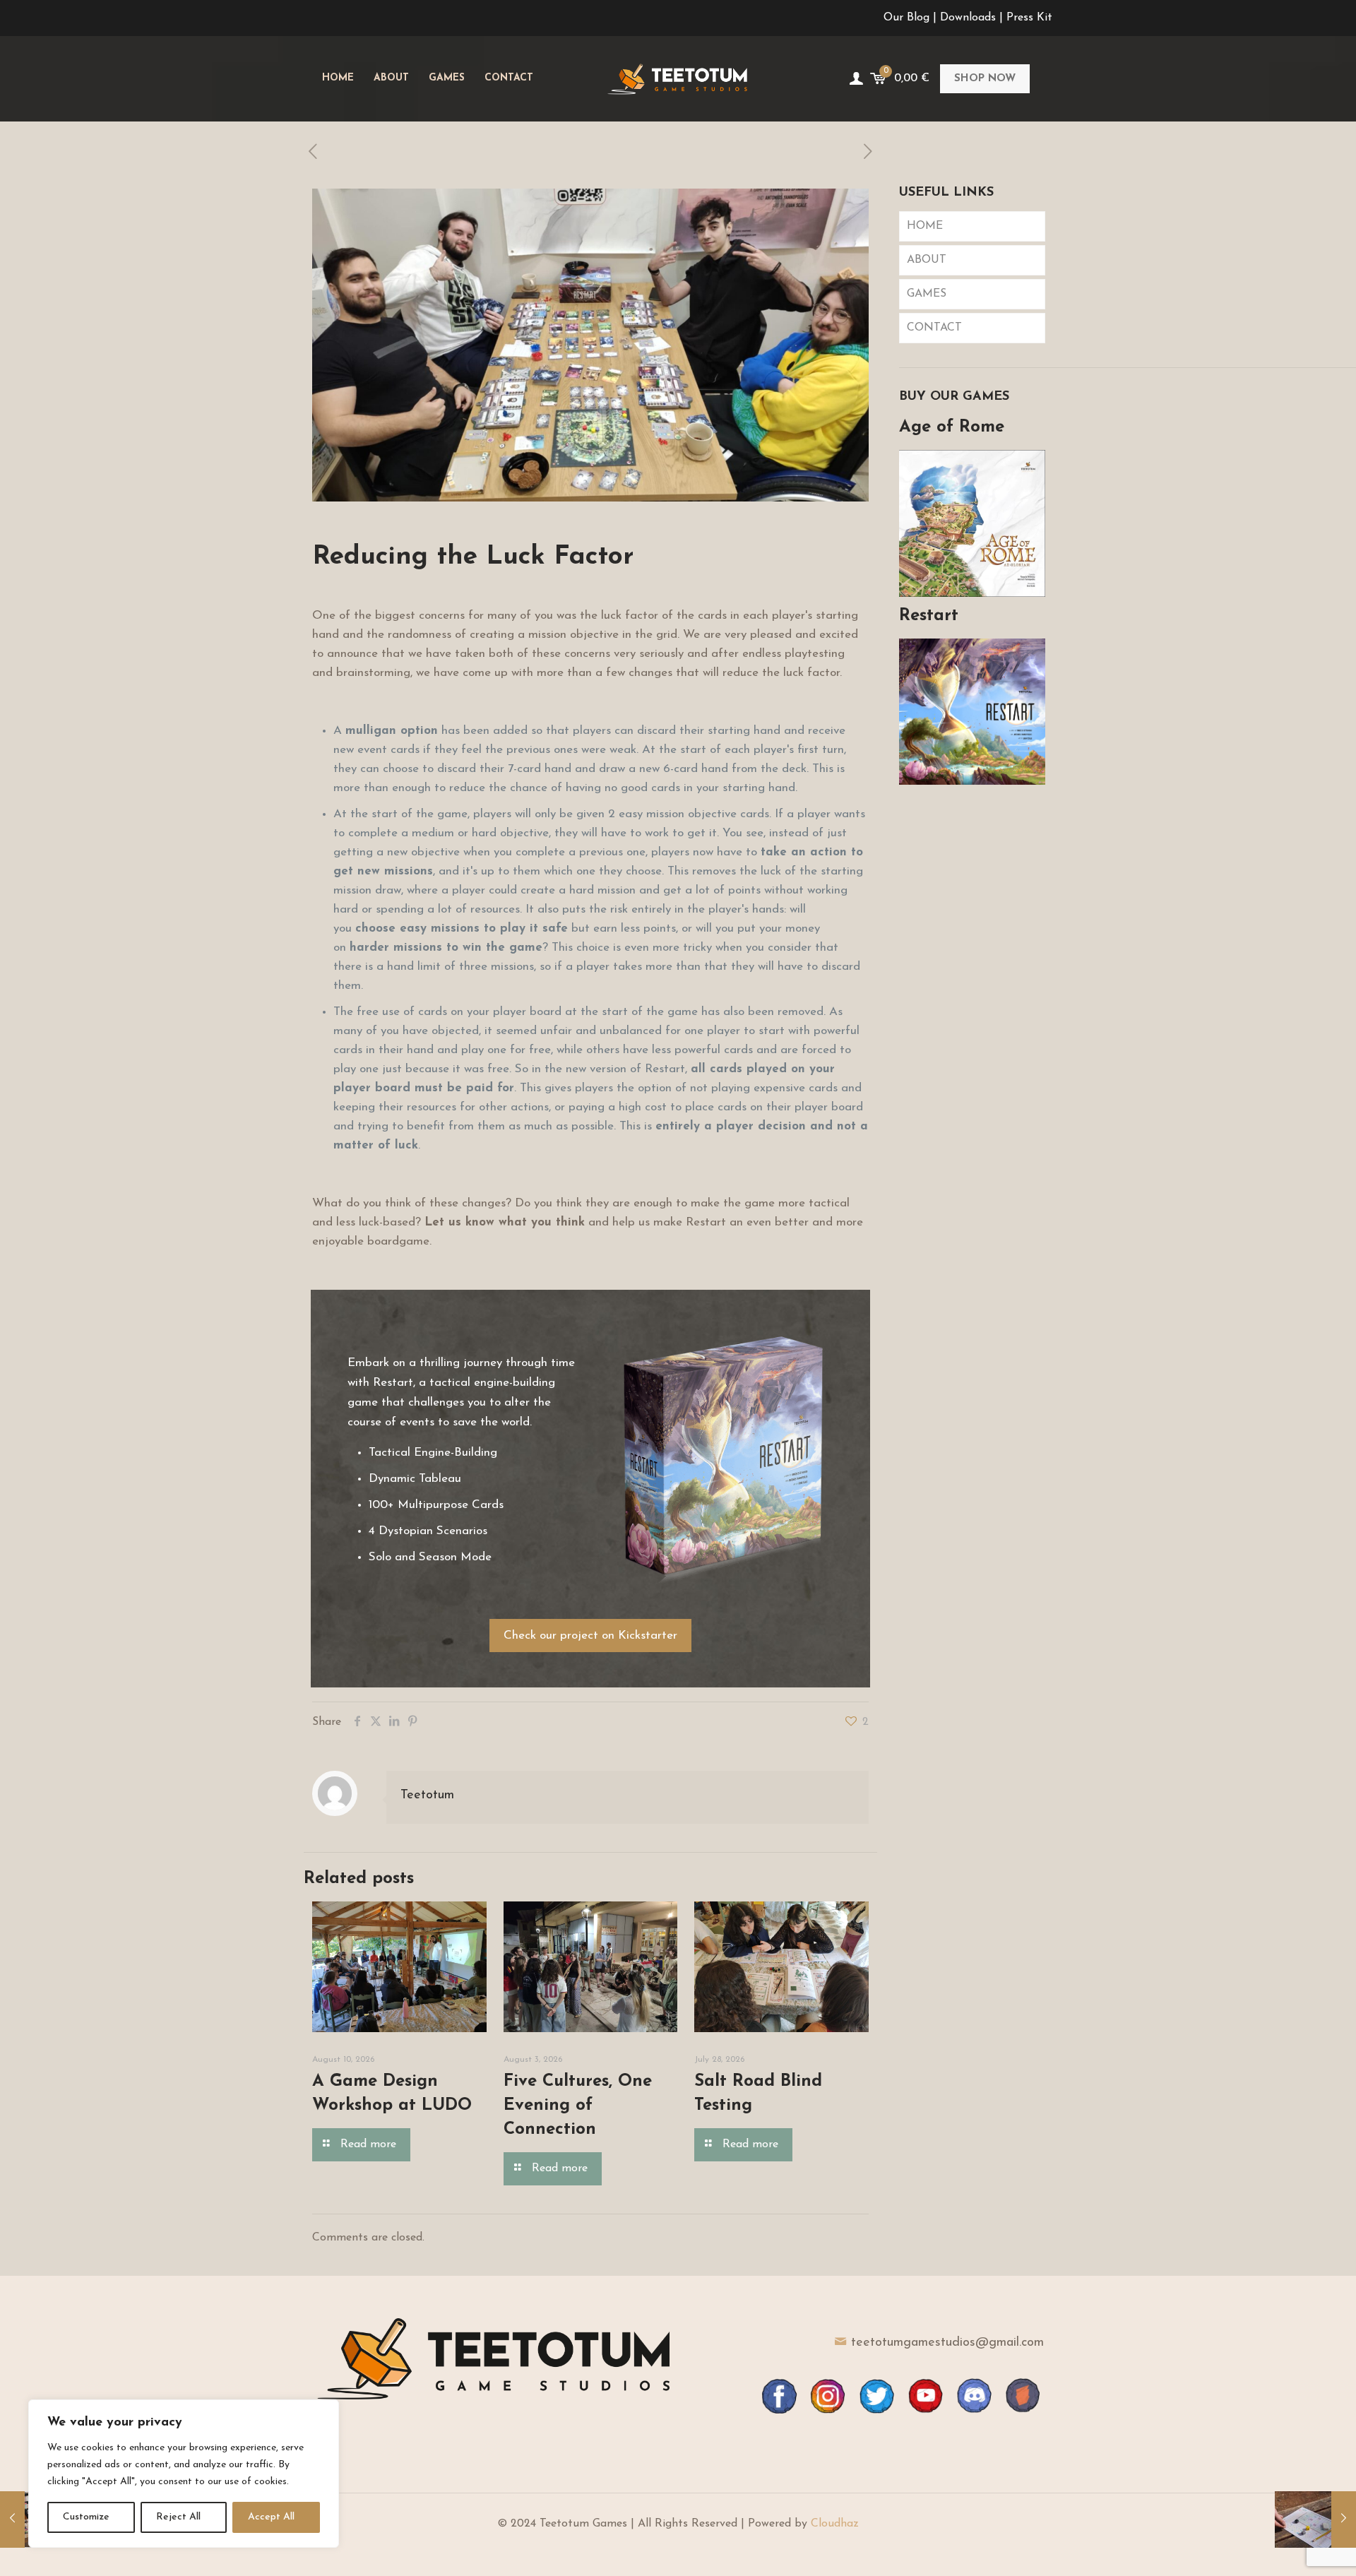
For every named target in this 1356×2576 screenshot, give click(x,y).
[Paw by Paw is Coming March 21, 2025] (1315, 2519)
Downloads (968, 18)
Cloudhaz (835, 2524)
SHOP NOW (985, 79)
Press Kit (1029, 18)
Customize (86, 2517)
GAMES (927, 294)
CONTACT (934, 328)
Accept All (271, 2517)
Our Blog (906, 18)
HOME (925, 226)
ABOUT (927, 260)
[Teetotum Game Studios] (678, 78)
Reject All (178, 2517)
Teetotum (427, 1796)
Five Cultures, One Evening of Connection (578, 2106)
